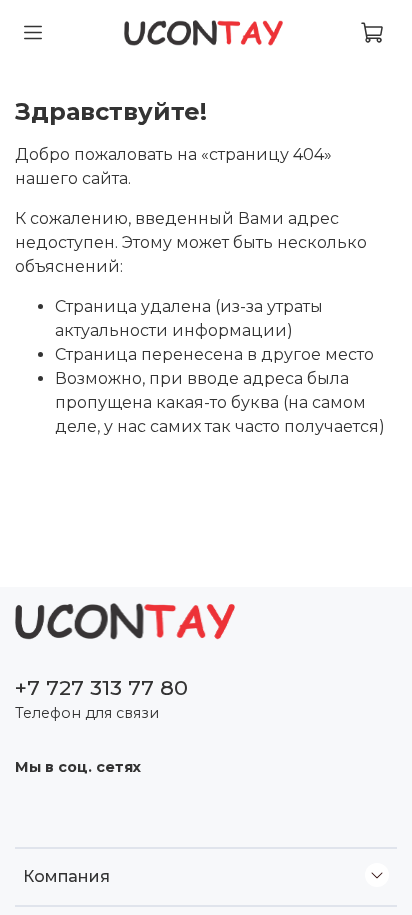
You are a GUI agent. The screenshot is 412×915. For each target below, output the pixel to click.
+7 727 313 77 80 (101, 687)
